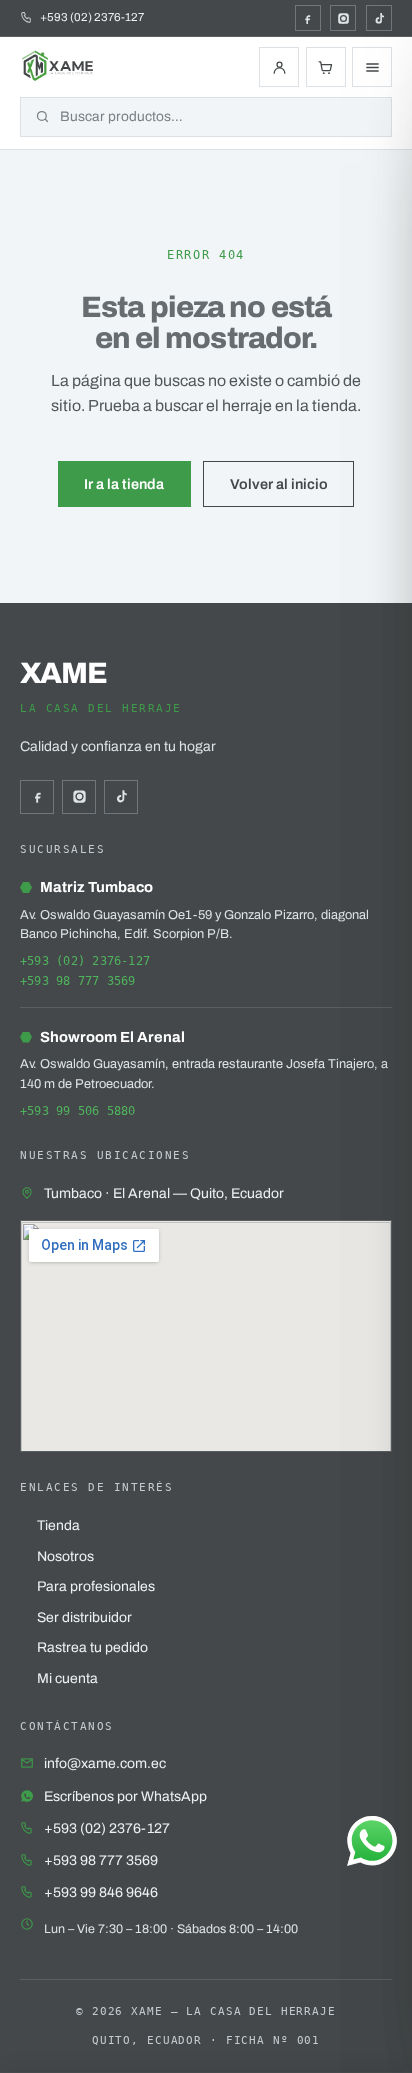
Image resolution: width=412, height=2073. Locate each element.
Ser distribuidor (84, 1617)
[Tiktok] (379, 18)
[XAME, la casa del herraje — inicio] (59, 67)
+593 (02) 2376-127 (85, 961)
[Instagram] (343, 18)
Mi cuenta (67, 1678)
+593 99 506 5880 (78, 1111)
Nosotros (65, 1556)
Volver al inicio (279, 484)
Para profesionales (96, 1586)
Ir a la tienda (124, 484)
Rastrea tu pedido (92, 1647)
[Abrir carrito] (326, 67)
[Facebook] (308, 18)
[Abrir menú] (372, 67)
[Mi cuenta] (279, 67)
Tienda (58, 1525)
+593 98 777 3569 (78, 981)
